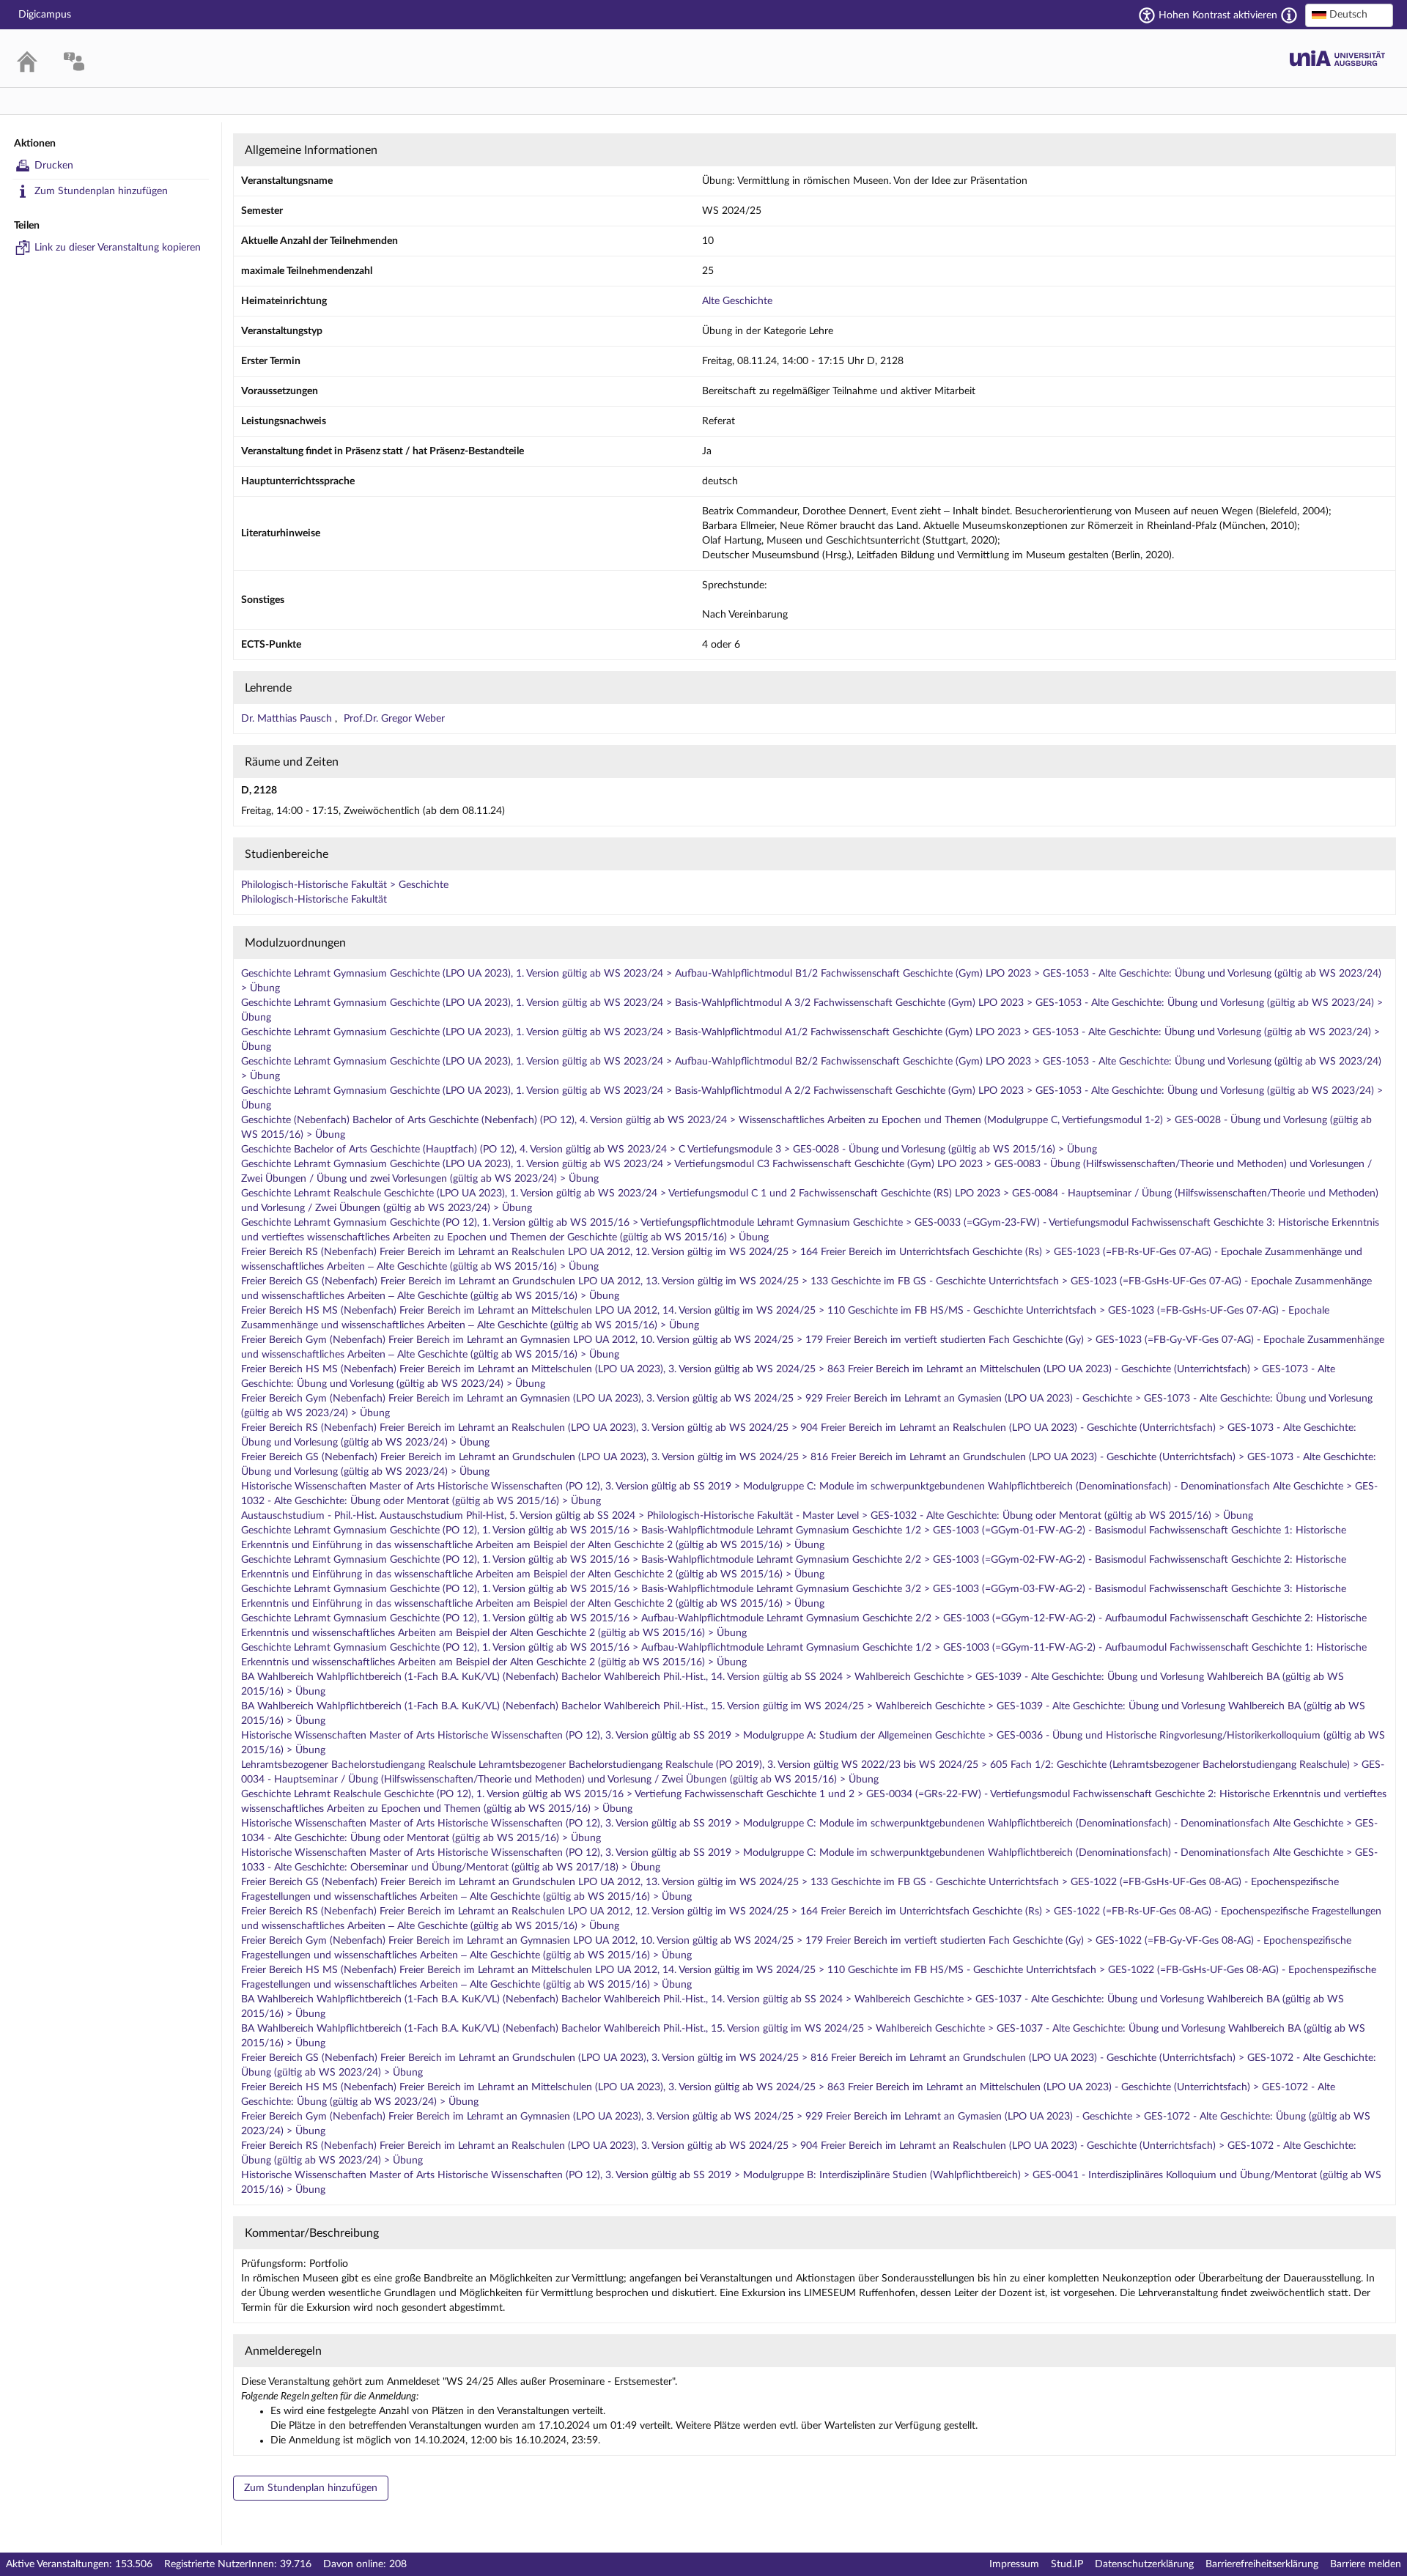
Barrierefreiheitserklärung (1262, 2564)
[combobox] (1349, 15)
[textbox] (1349, 15)
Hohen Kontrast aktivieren (1218, 15)
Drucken (54, 166)
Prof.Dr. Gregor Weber (394, 719)
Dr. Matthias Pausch (288, 719)
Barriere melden (1366, 2564)
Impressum (1014, 2564)
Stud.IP (1067, 2564)
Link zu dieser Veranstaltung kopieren (118, 248)
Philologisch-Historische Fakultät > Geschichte (345, 885)
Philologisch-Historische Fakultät (314, 900)
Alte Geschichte (737, 301)
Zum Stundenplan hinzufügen (101, 191)
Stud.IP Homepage (1337, 58)
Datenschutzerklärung (1144, 2564)
